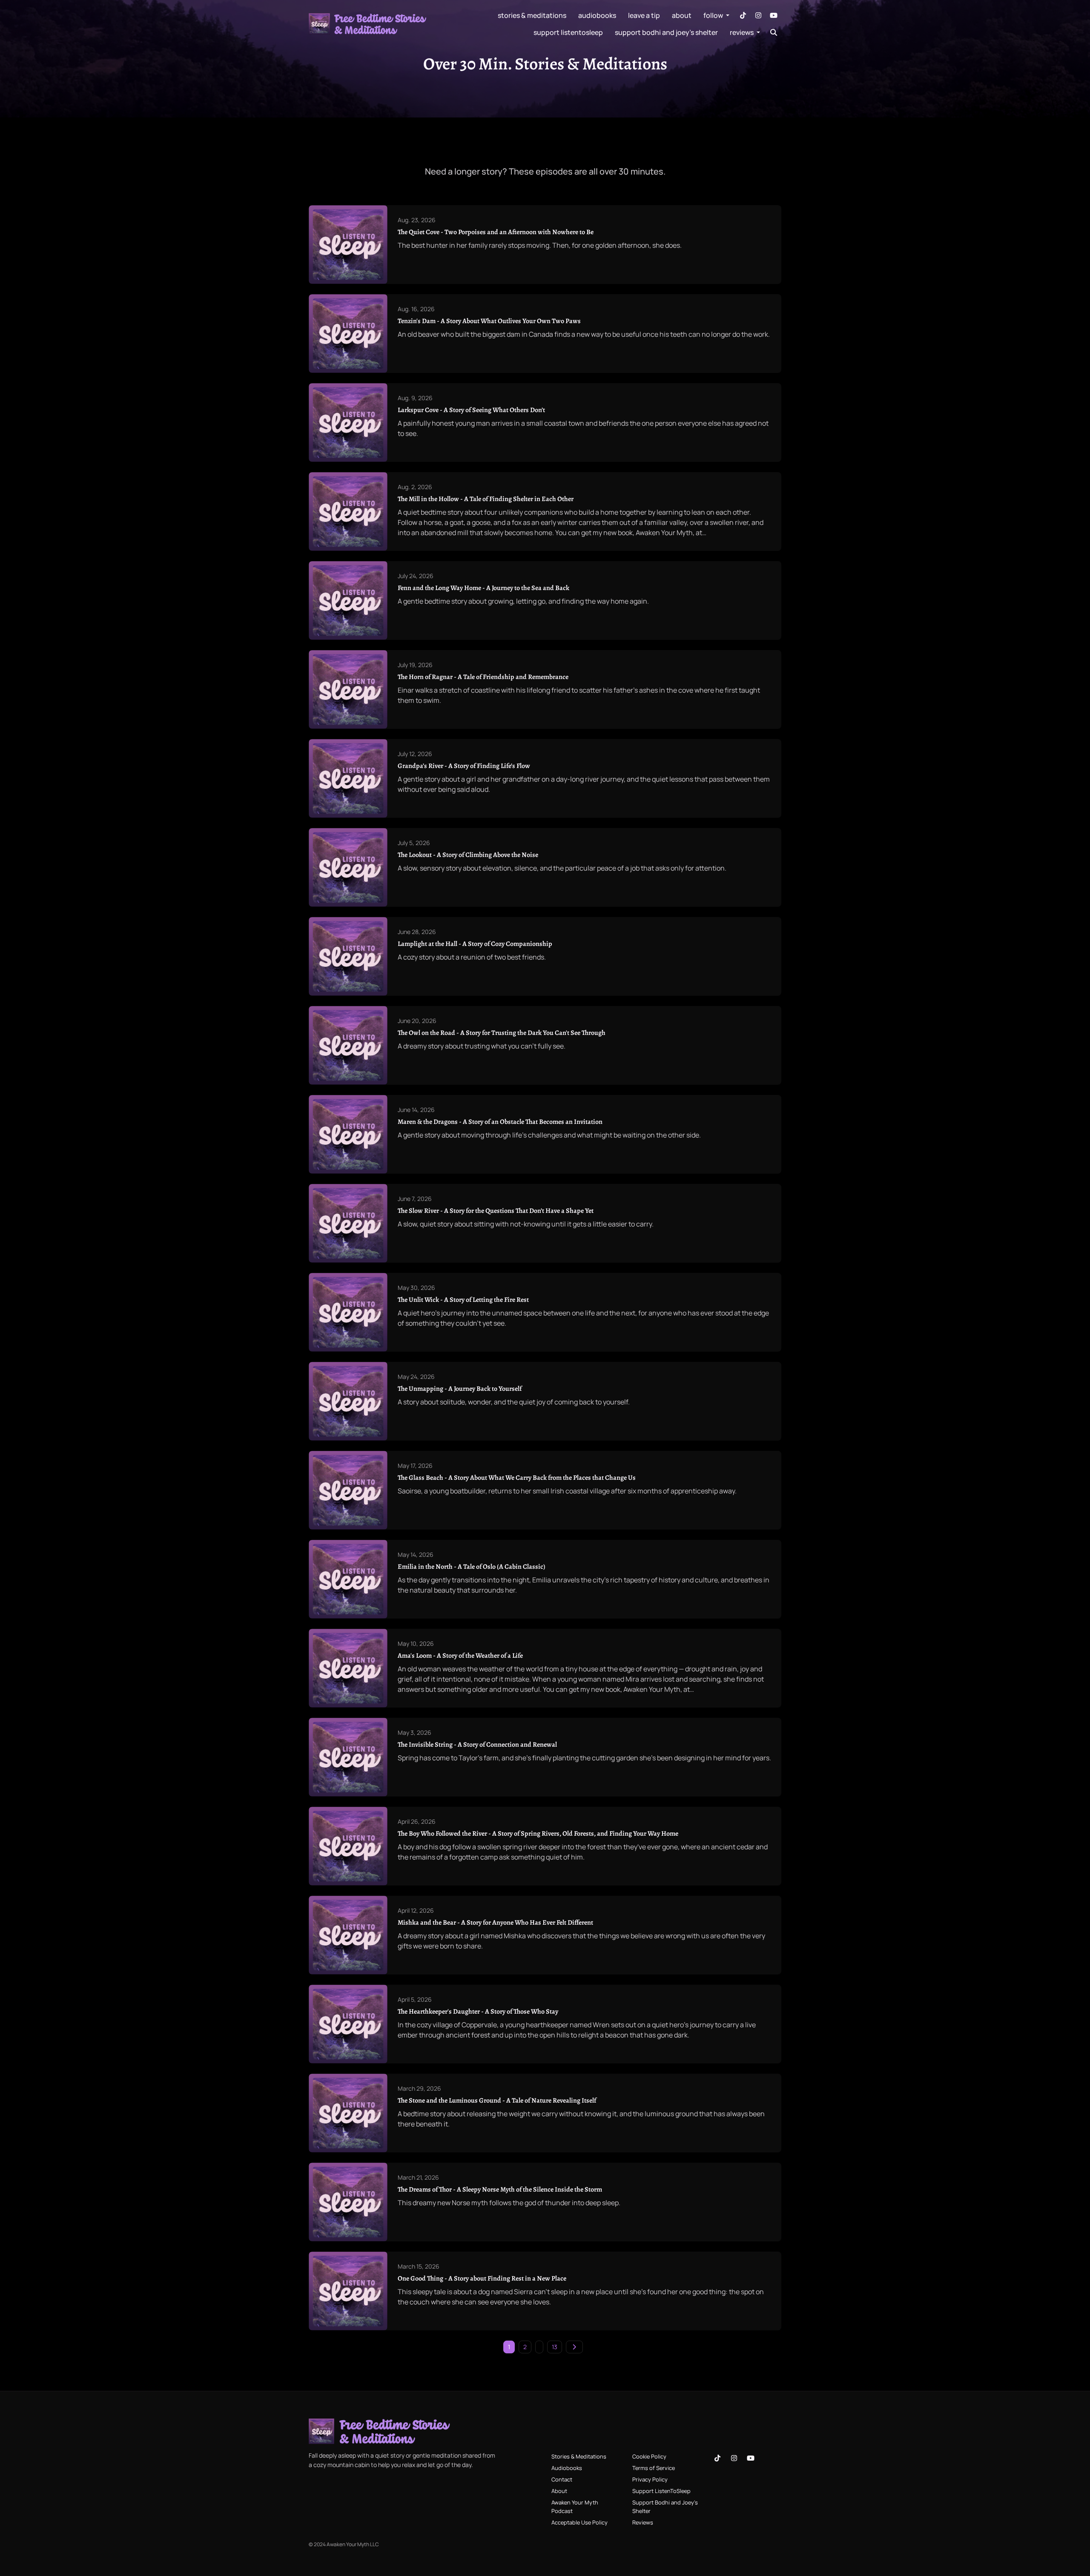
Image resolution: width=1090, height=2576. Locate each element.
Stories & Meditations (532, 15)
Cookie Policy (649, 2456)
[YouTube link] (774, 15)
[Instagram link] (758, 15)
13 (555, 2347)
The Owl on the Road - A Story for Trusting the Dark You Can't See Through (502, 1033)
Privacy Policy (650, 2479)
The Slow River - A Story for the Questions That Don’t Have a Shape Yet (496, 1211)
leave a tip (644, 15)
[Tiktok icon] (717, 2458)
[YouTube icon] (751, 2458)
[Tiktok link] (743, 15)
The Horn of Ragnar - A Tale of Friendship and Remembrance (483, 677)
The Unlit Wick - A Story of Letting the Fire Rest (463, 1300)
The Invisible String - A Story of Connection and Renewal (477, 1745)
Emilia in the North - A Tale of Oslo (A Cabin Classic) (472, 1567)
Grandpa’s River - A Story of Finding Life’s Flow (464, 766)
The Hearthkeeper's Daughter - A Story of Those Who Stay (478, 2012)
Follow (714, 15)
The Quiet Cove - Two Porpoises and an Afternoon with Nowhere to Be (496, 232)
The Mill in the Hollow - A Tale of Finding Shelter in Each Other (486, 499)
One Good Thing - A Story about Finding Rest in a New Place (482, 2278)
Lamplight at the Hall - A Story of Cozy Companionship (475, 944)
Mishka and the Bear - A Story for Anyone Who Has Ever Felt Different (495, 1923)
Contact (562, 2479)
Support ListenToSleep (568, 32)
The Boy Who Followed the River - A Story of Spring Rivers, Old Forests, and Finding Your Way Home (538, 1834)
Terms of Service (654, 2468)
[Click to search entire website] (774, 32)
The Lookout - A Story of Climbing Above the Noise (468, 855)
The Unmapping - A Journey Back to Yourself (460, 1389)
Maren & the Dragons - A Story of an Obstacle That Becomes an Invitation (500, 1122)
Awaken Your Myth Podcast (575, 2506)
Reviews (742, 32)
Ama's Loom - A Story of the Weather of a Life (460, 1656)
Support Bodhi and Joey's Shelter (666, 32)
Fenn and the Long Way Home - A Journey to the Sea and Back (483, 588)
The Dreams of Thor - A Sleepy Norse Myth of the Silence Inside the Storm (500, 2189)
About (682, 15)
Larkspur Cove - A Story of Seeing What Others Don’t (471, 410)
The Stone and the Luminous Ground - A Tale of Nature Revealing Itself (497, 2100)
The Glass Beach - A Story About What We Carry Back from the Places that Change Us (517, 1478)
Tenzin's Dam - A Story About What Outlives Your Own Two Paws (489, 321)
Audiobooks (597, 15)
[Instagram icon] (734, 2458)
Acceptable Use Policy (579, 2522)
